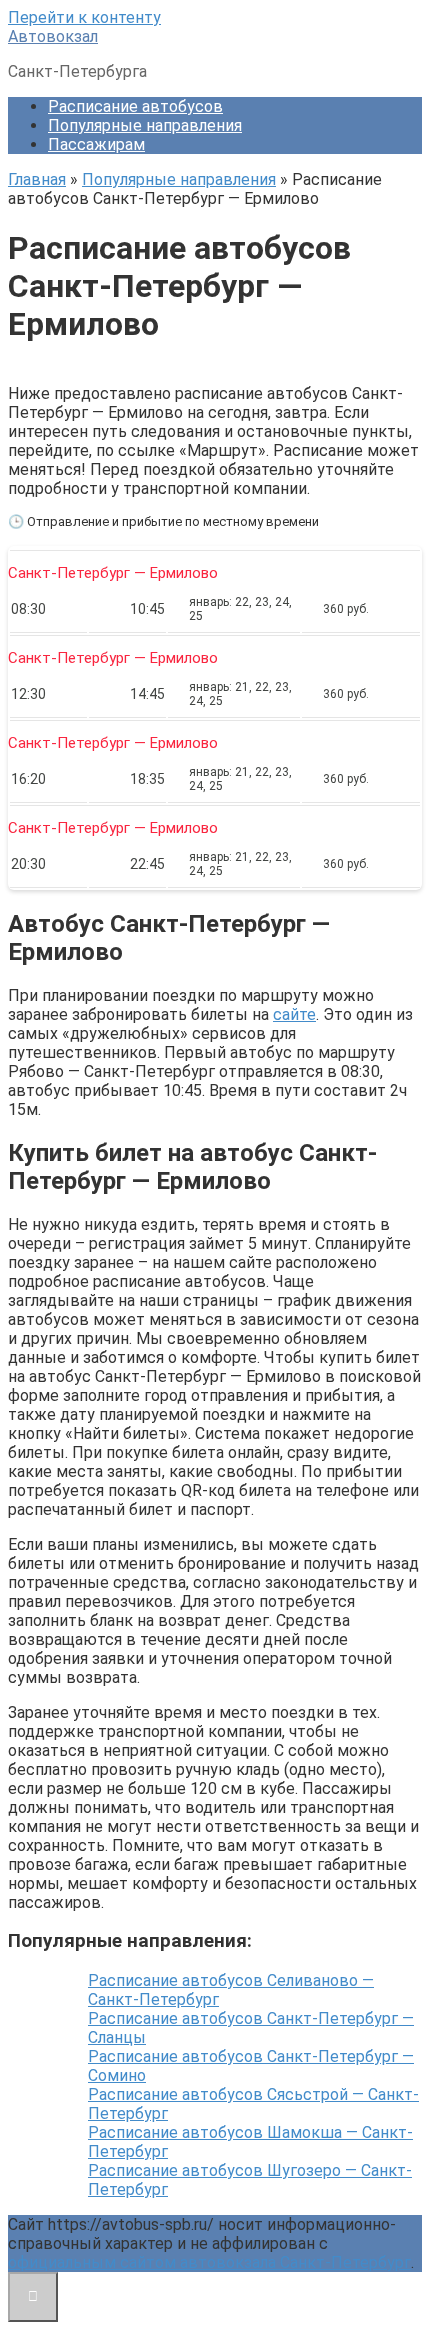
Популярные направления (145, 125)
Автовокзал (53, 36)
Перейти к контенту (84, 17)
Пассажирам (96, 144)
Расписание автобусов (135, 106)
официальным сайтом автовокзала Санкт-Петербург (209, 2262)
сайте (294, 1014)
